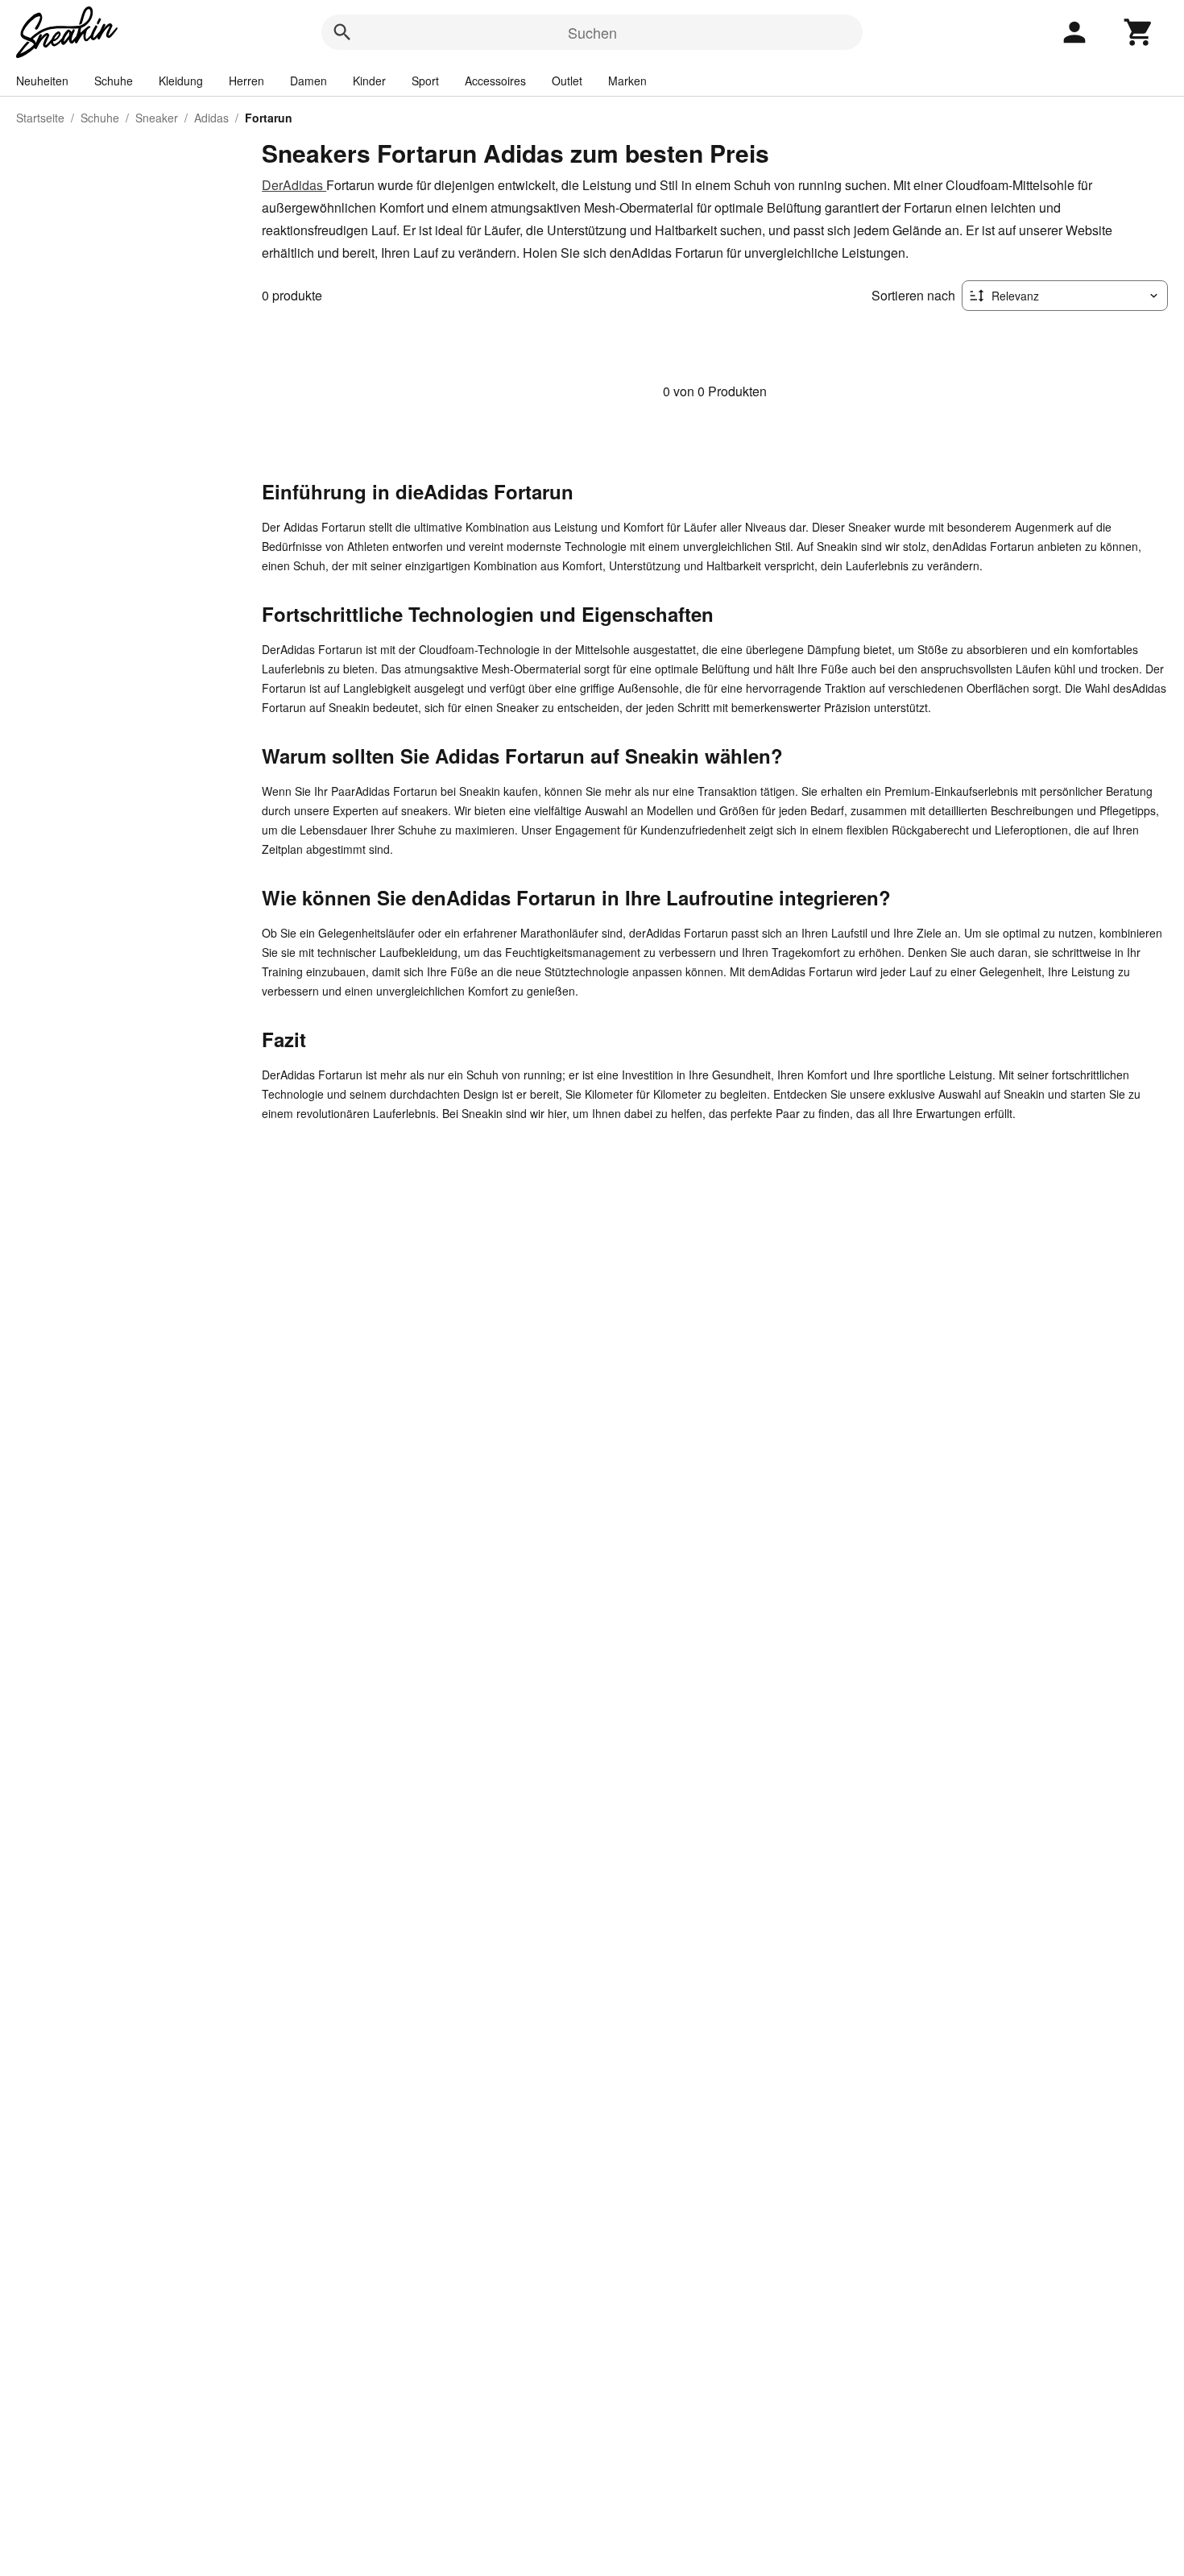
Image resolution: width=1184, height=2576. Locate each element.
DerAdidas (294, 185)
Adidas (211, 118)
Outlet (567, 81)
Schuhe (114, 81)
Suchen (592, 32)
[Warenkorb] (1139, 32)
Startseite (40, 118)
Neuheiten (42, 81)
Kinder (369, 81)
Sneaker (157, 118)
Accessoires (495, 81)
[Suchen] (342, 32)
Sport (425, 81)
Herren (246, 81)
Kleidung (181, 81)
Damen (308, 81)
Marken (627, 81)
